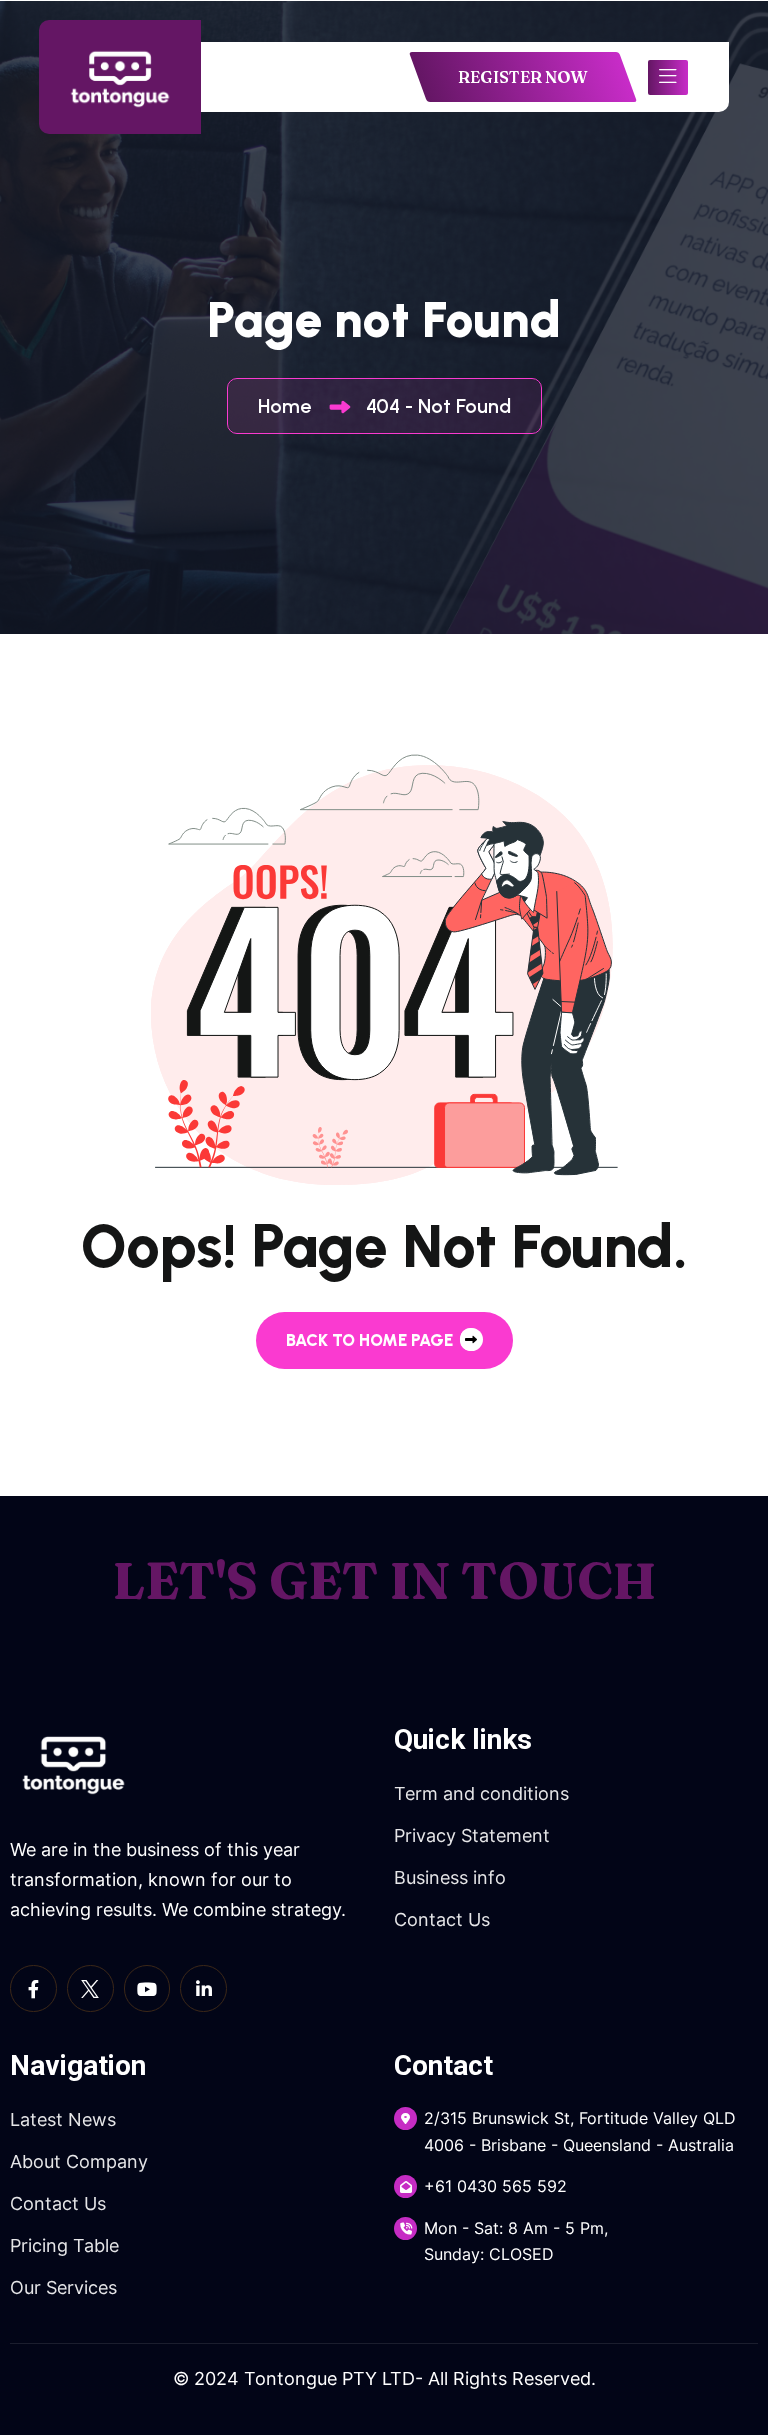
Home (289, 406)
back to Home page (371, 1340)
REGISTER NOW (523, 77)
